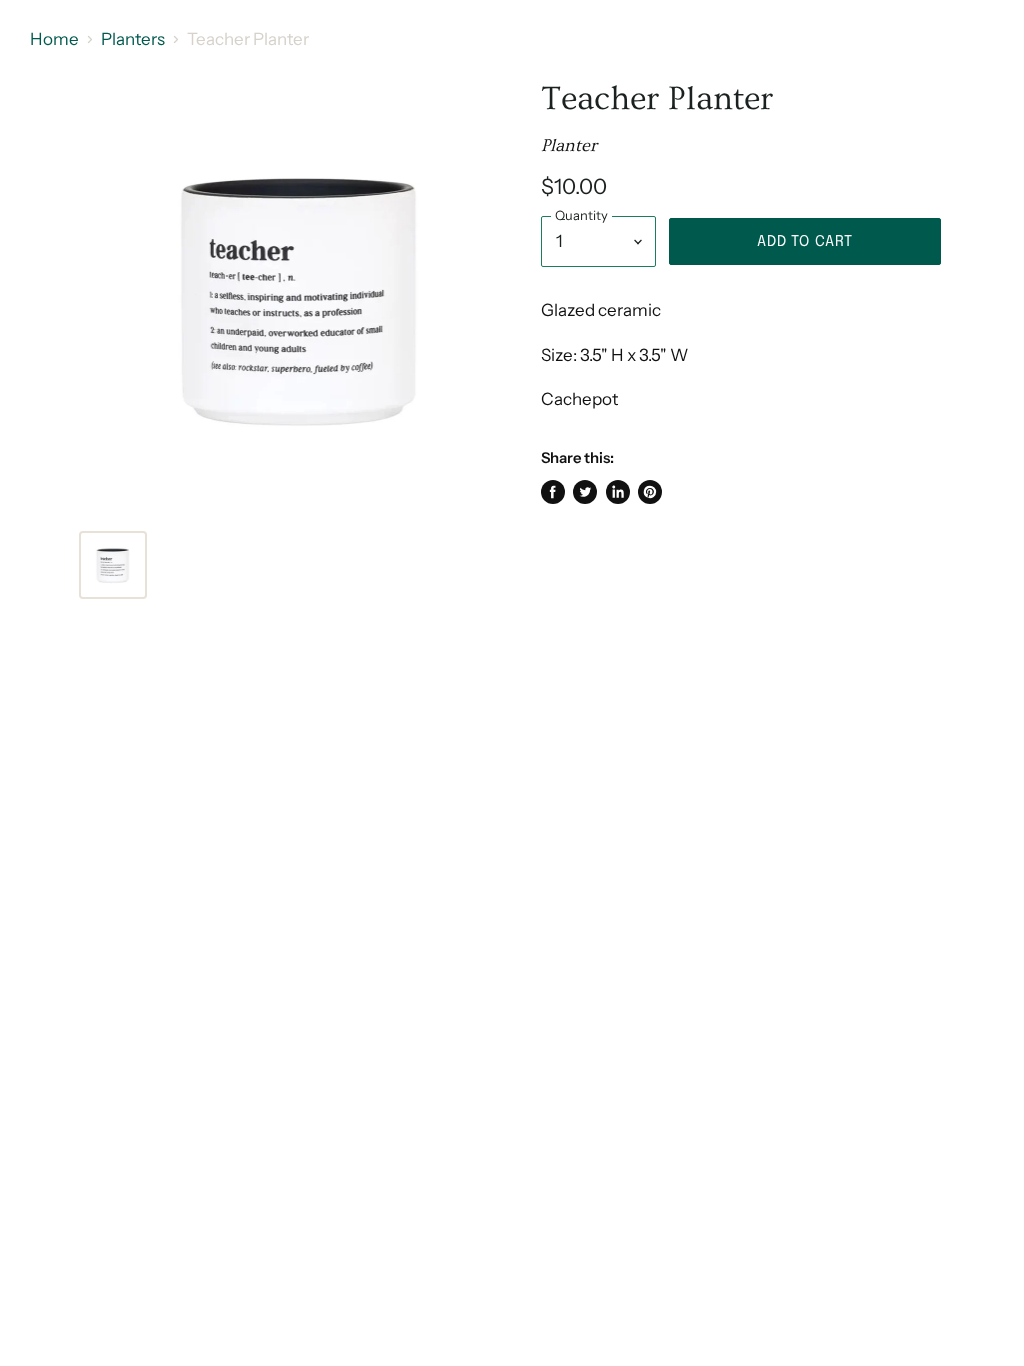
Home (54, 39)
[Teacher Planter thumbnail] (113, 565)
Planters (133, 39)
